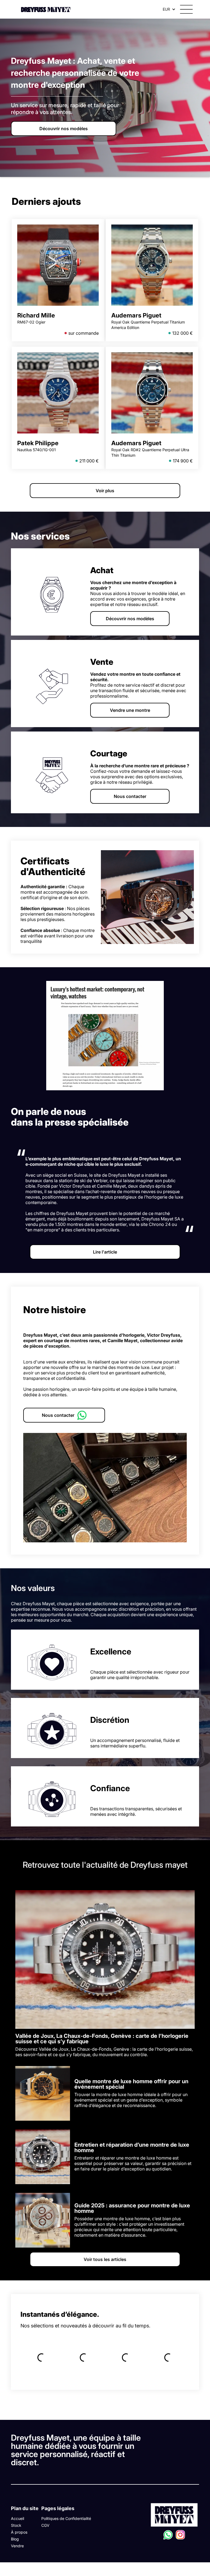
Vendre (17, 2546)
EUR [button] (166, 9)
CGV (45, 2525)
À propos (19, 2532)
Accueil (17, 2518)
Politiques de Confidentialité (66, 2518)
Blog (15, 2539)
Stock (16, 2525)
